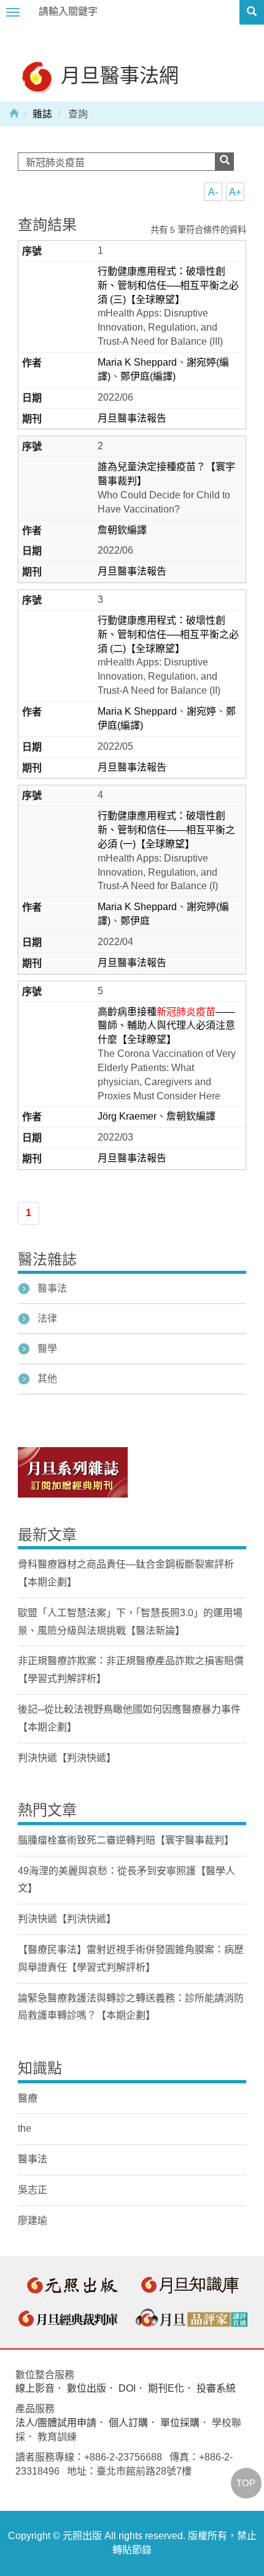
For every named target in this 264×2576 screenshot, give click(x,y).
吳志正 (33, 2190)
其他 (47, 1379)
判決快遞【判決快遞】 (67, 1758)
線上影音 (35, 2388)
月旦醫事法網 (117, 75)
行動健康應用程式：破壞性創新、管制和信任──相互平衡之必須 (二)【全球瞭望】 (168, 634)
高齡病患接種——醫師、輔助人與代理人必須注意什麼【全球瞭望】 (166, 1026)
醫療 (28, 2098)
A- (213, 192)
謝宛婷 (201, 711)
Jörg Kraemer (127, 1116)
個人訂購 (128, 2423)
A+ (235, 192)
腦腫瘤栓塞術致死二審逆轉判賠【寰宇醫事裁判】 (126, 1840)
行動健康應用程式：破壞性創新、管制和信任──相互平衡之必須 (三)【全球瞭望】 (168, 285)
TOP (246, 2483)
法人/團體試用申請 (56, 2423)
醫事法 (52, 1288)
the (25, 2128)
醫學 (47, 1349)
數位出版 (87, 2388)
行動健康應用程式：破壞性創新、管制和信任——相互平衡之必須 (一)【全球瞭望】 (166, 830)
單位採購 (180, 2423)
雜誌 (42, 114)
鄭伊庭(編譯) (148, 376)
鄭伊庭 (135, 921)
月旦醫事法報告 (132, 418)
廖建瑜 (33, 2221)
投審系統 (216, 2388)
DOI (127, 2388)
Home (14, 112)
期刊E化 (166, 2388)
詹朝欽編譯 (122, 530)
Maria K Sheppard (137, 362)
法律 (47, 1318)
